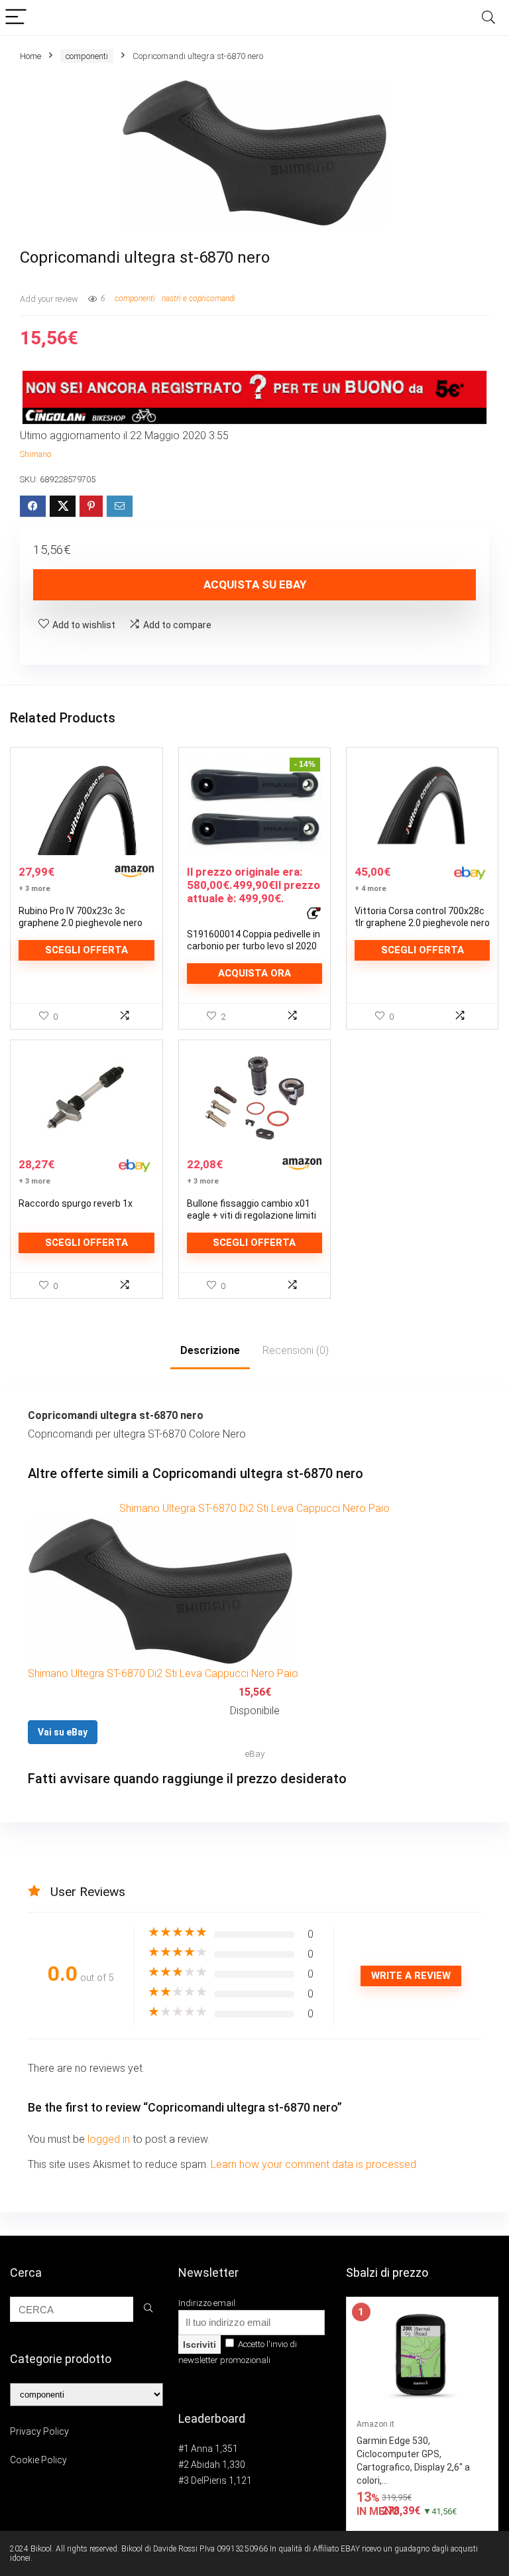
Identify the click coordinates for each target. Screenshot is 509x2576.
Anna (202, 2449)
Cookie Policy (38, 2460)
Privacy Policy (39, 2431)
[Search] (488, 18)
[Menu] (16, 18)
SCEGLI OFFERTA (86, 950)
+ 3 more (34, 889)
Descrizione (210, 1350)
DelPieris (209, 2480)
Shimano (35, 454)
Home (30, 56)
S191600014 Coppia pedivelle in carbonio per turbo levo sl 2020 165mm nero (254, 946)
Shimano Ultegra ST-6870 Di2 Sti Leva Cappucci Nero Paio (254, 1508)
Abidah (205, 2465)
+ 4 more (370, 889)
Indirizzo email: (208, 2303)
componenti (87, 56)
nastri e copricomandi (198, 299)
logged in (110, 2139)
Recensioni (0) (296, 1350)
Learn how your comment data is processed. (314, 2164)
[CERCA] (148, 2309)
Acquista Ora (254, 973)
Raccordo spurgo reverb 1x (76, 1203)
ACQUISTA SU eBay (255, 584)
